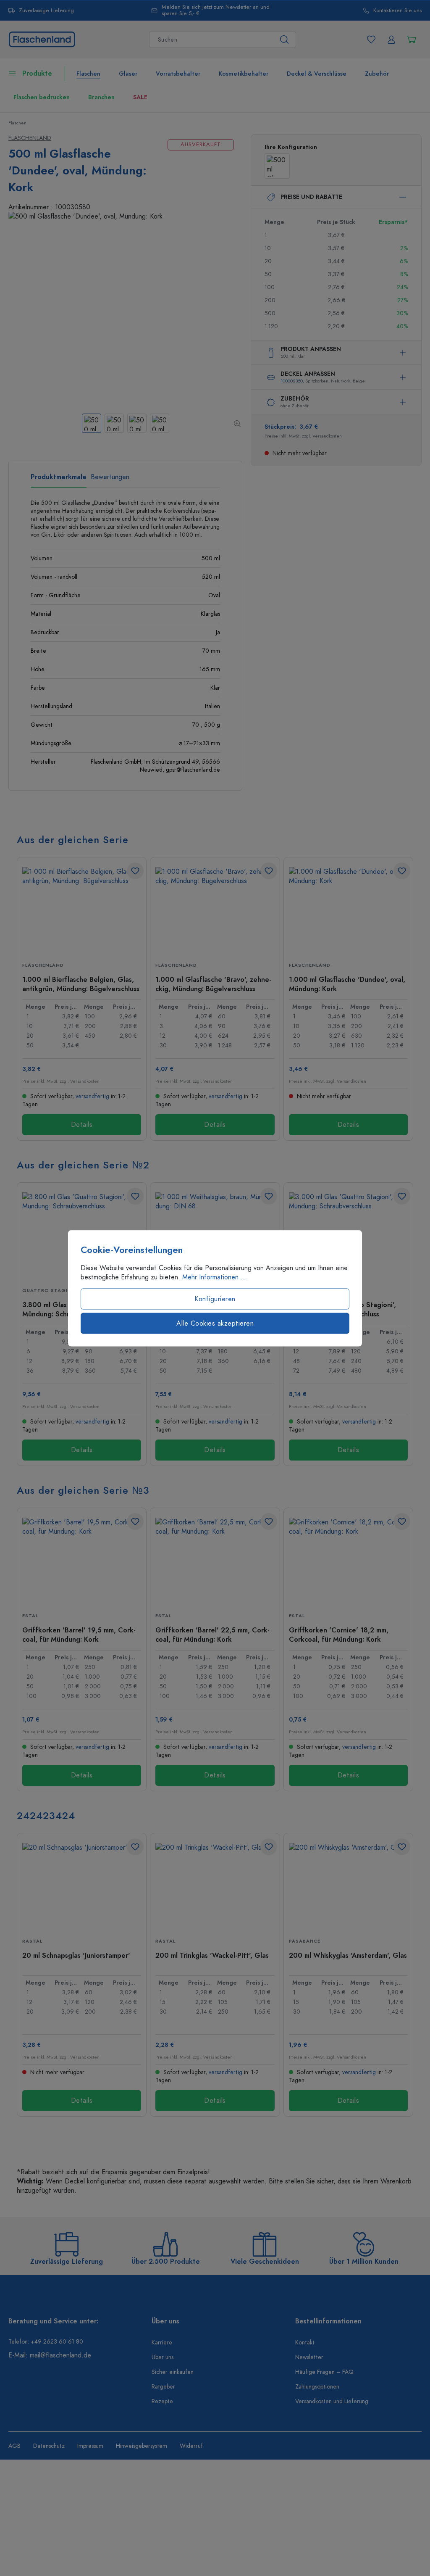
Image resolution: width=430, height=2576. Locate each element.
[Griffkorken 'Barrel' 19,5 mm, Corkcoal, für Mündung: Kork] (82, 1560)
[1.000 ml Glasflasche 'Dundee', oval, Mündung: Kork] (348, 909)
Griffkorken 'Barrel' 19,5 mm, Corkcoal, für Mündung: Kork (79, 1635)
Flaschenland (30, 138)
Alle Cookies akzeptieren (215, 1323)
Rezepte (162, 2401)
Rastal (32, 1941)
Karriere (162, 2343)
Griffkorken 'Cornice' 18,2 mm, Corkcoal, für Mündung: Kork (339, 1635)
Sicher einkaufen (173, 2372)
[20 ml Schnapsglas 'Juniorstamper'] (82, 1885)
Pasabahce (305, 1941)
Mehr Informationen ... (215, 1277)
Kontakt (305, 2343)
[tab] (59, 480)
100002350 (292, 381)
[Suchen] (284, 40)
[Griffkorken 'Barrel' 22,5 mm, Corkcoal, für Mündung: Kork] (215, 1560)
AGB (14, 2446)
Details (82, 1125)
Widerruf (191, 2446)
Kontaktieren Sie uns (397, 11)
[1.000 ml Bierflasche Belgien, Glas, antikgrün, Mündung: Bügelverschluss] (82, 909)
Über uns (163, 2357)
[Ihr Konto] (391, 40)
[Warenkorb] (412, 40)
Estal (30, 1616)
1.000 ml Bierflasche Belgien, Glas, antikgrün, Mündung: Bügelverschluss (81, 984)
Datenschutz (49, 2446)
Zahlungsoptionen (317, 2387)
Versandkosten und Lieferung (332, 2401)
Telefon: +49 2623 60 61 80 (46, 2342)
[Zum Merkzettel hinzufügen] (135, 871)
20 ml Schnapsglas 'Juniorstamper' (76, 1956)
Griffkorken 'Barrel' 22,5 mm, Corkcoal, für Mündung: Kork (212, 1635)
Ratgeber (163, 2387)
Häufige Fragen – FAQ (324, 2372)
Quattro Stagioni (50, 1291)
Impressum (90, 2446)
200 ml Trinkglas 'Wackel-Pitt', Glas (212, 1956)
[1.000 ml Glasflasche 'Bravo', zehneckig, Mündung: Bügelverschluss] (215, 909)
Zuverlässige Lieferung (46, 11)
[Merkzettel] (371, 40)
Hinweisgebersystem (142, 2446)
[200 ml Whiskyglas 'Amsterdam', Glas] (348, 1885)
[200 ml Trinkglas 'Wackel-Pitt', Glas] (215, 1885)
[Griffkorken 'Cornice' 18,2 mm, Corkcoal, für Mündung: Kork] (348, 1560)
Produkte (37, 74)
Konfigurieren (215, 1299)
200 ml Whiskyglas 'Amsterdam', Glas (348, 1956)
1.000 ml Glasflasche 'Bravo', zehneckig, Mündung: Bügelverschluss (213, 984)
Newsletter (309, 2357)
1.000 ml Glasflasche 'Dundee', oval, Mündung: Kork (347, 984)
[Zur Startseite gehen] (42, 39)
